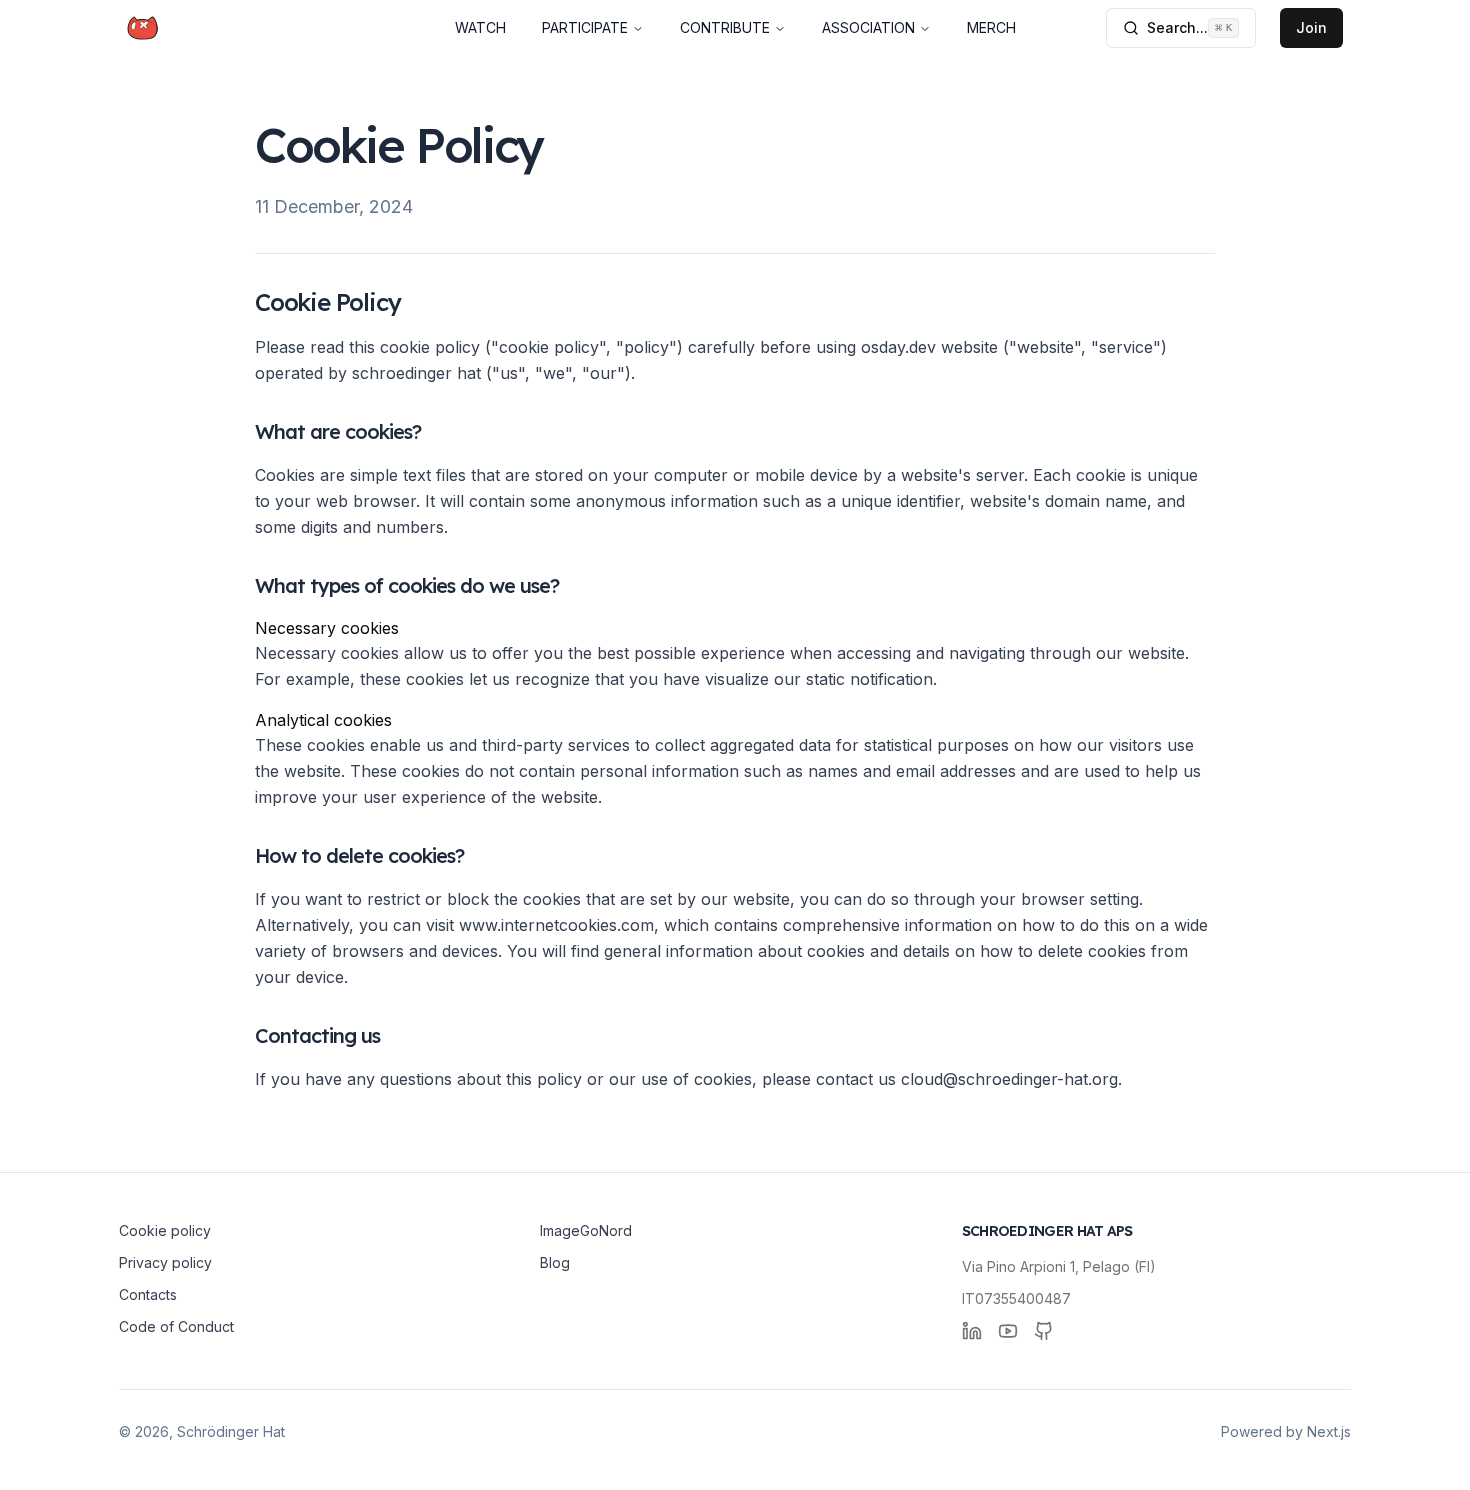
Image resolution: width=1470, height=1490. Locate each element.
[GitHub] (1044, 1331)
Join (1311, 27)
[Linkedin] (972, 1331)
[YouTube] (1008, 1331)
